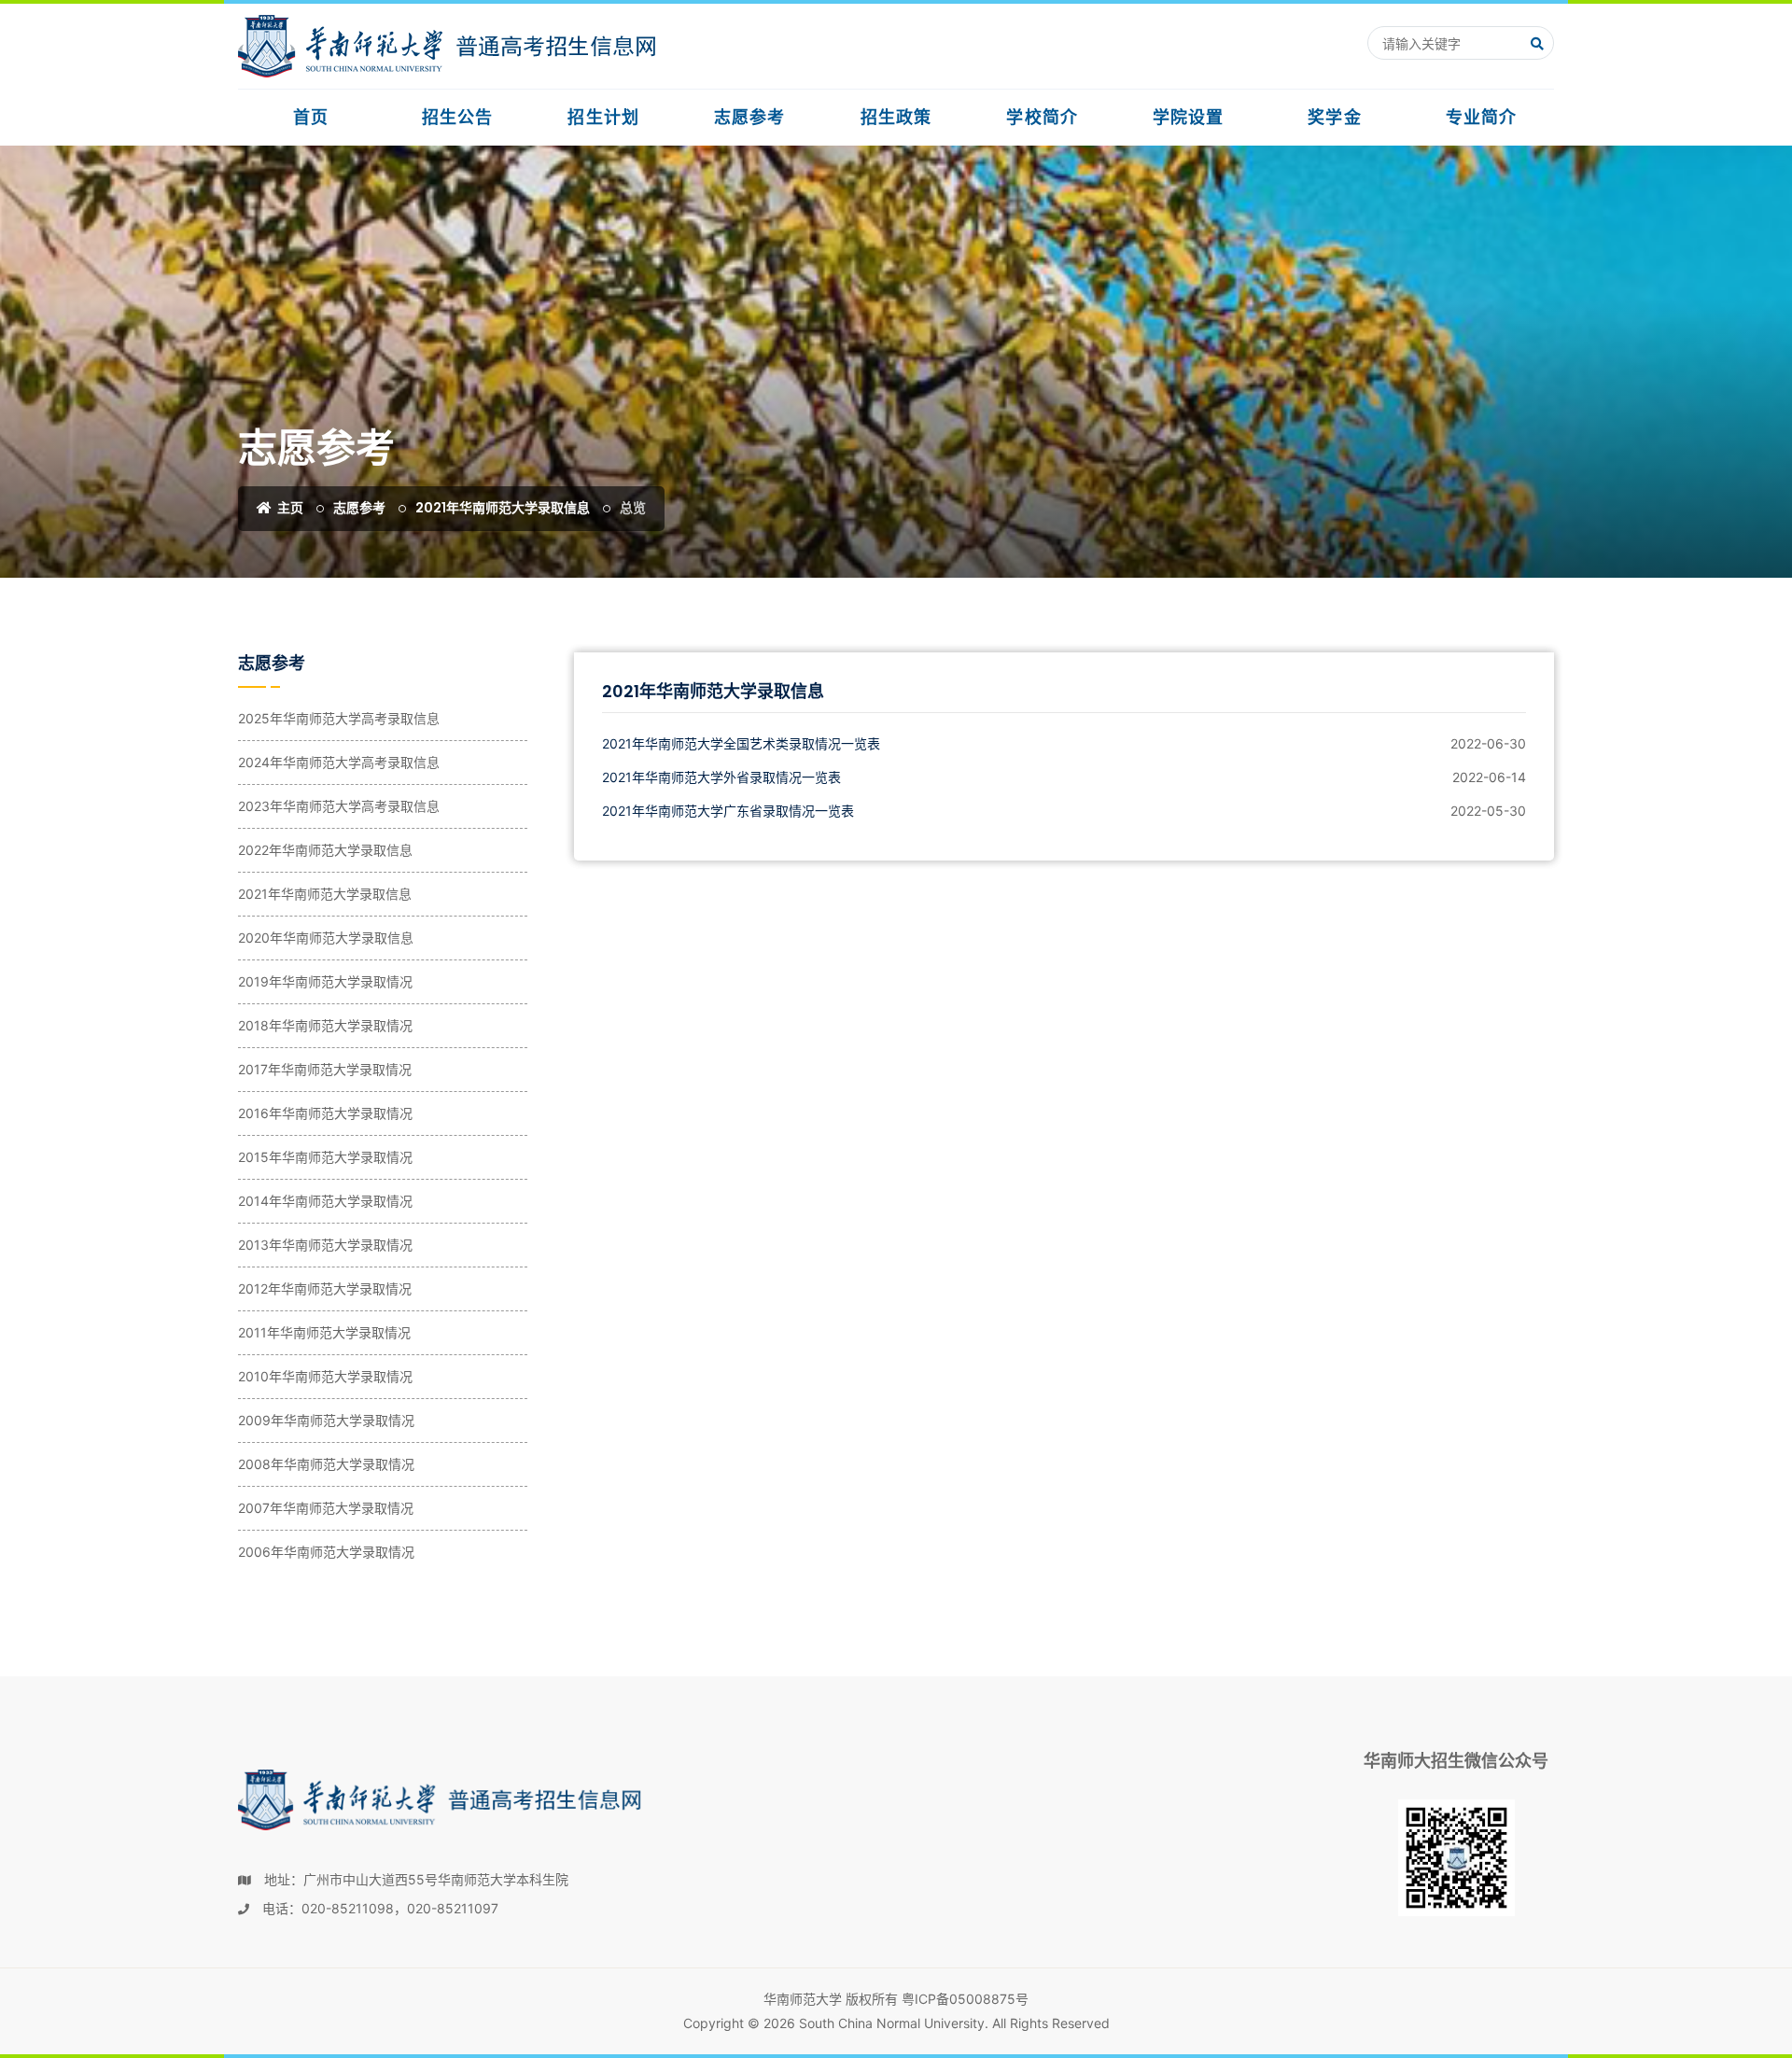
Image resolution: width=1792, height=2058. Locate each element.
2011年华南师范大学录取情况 (324, 1332)
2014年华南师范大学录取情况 (325, 1201)
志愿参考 (749, 117)
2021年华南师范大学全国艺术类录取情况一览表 (741, 743)
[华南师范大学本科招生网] (448, 46)
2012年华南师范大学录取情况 (325, 1288)
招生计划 (603, 117)
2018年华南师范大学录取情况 (325, 1025)
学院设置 (1188, 117)
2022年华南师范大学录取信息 (325, 850)
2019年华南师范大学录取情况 (325, 981)
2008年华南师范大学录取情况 (326, 1464)
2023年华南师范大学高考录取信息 (339, 806)
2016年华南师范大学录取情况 (325, 1113)
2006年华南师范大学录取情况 (326, 1552)
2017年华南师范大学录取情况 (325, 1069)
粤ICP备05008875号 (965, 1999)
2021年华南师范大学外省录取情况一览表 (721, 777)
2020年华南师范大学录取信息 (326, 938)
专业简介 (1481, 117)
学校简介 (1042, 117)
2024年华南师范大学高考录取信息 (339, 762)
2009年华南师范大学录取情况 (326, 1420)
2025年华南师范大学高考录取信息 (339, 718)
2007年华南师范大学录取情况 (326, 1508)
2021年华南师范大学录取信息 (503, 508)
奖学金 (1334, 117)
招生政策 (896, 117)
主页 (289, 508)
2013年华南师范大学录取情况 (325, 1245)
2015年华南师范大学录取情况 (325, 1157)
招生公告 (457, 117)
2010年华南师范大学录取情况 (325, 1376)
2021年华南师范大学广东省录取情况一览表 (728, 811)
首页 (311, 117)
